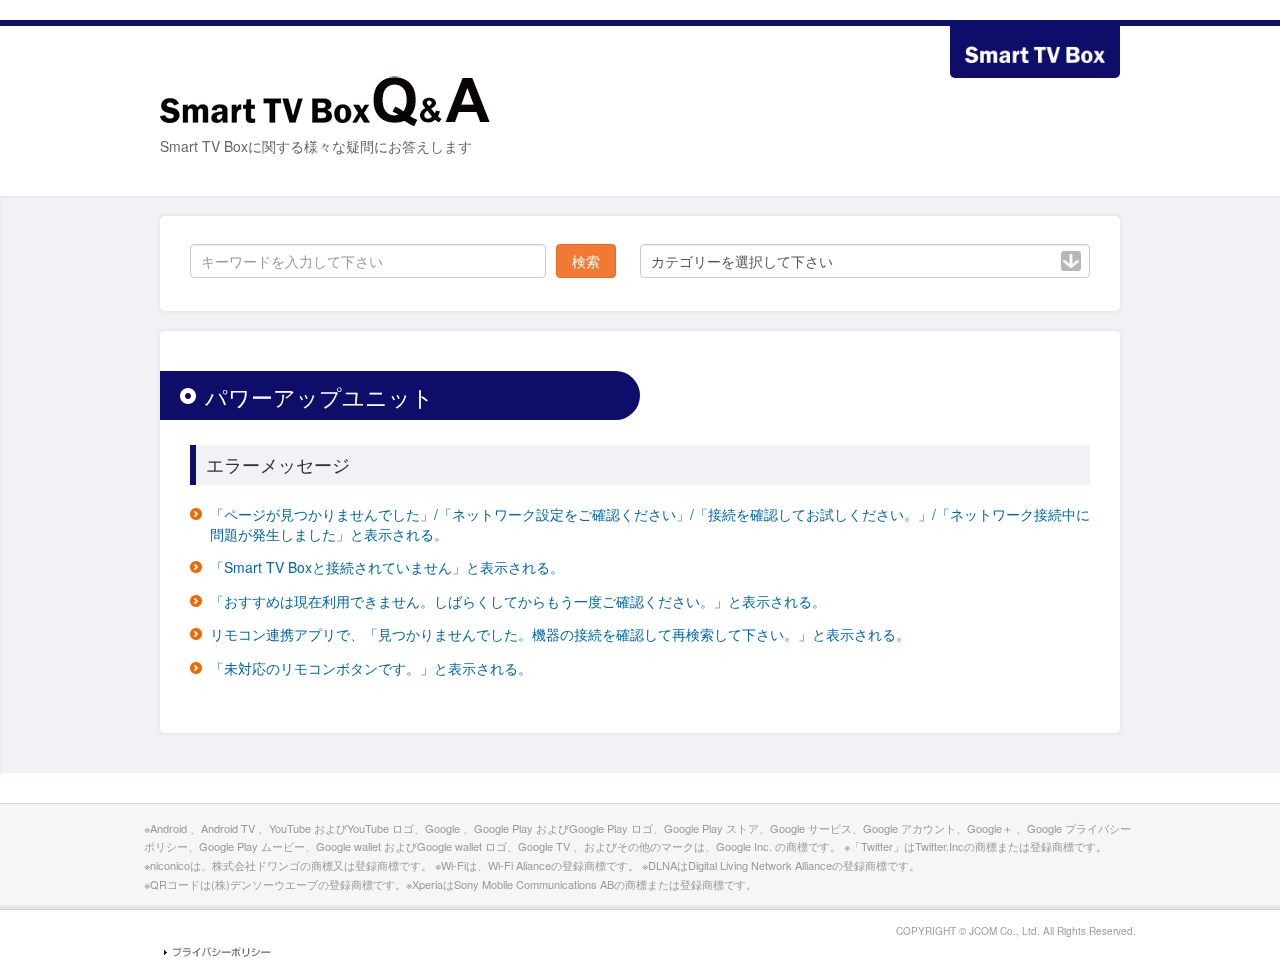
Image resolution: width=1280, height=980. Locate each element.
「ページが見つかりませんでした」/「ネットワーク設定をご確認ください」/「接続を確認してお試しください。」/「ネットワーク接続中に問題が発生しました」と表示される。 (650, 524)
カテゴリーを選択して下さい (742, 261)
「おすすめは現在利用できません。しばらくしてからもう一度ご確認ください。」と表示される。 (518, 601)
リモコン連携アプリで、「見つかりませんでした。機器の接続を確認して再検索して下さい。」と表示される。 (560, 634)
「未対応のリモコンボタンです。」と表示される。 (371, 668)
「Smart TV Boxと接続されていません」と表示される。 (387, 567)
